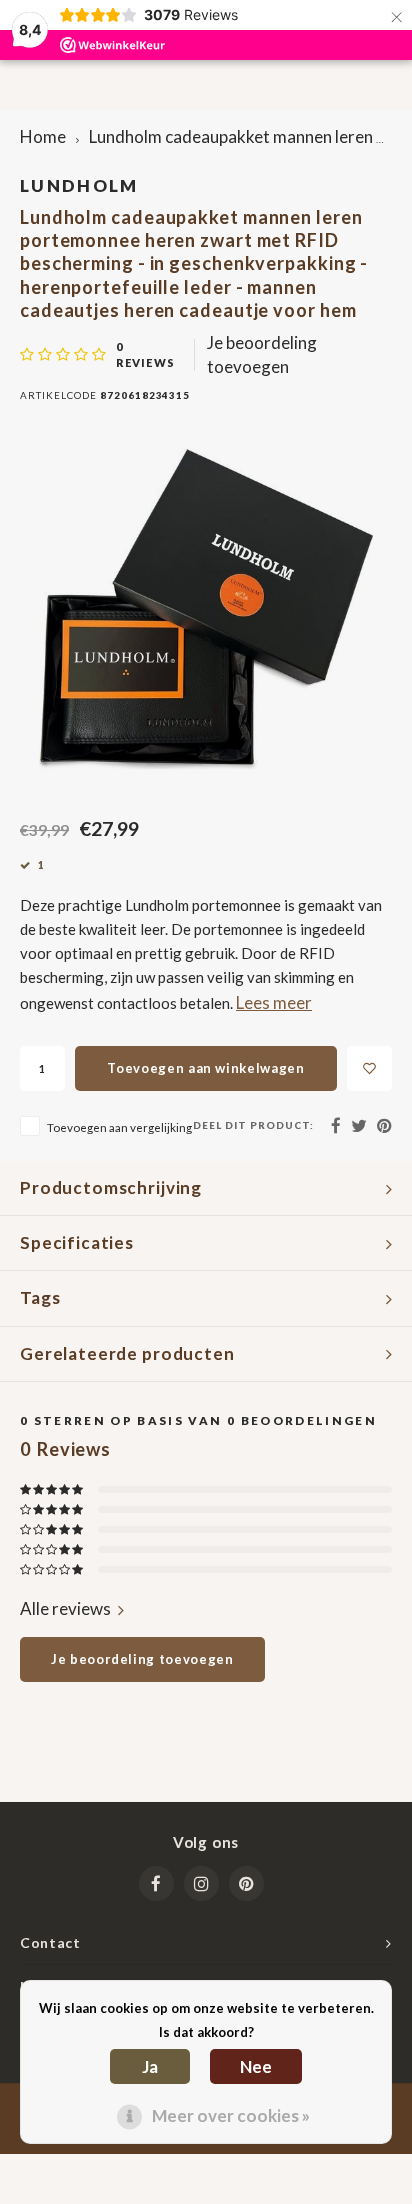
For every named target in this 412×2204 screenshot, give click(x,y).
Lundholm (79, 185)
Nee (256, 2066)
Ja (150, 2066)
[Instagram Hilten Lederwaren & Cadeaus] (201, 1883)
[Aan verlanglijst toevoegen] (369, 1068)
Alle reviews (65, 1608)
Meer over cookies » (231, 2115)
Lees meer (274, 1002)
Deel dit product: (253, 1125)
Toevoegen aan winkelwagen (205, 1068)
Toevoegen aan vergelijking (119, 1127)
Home (43, 136)
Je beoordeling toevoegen (262, 354)
